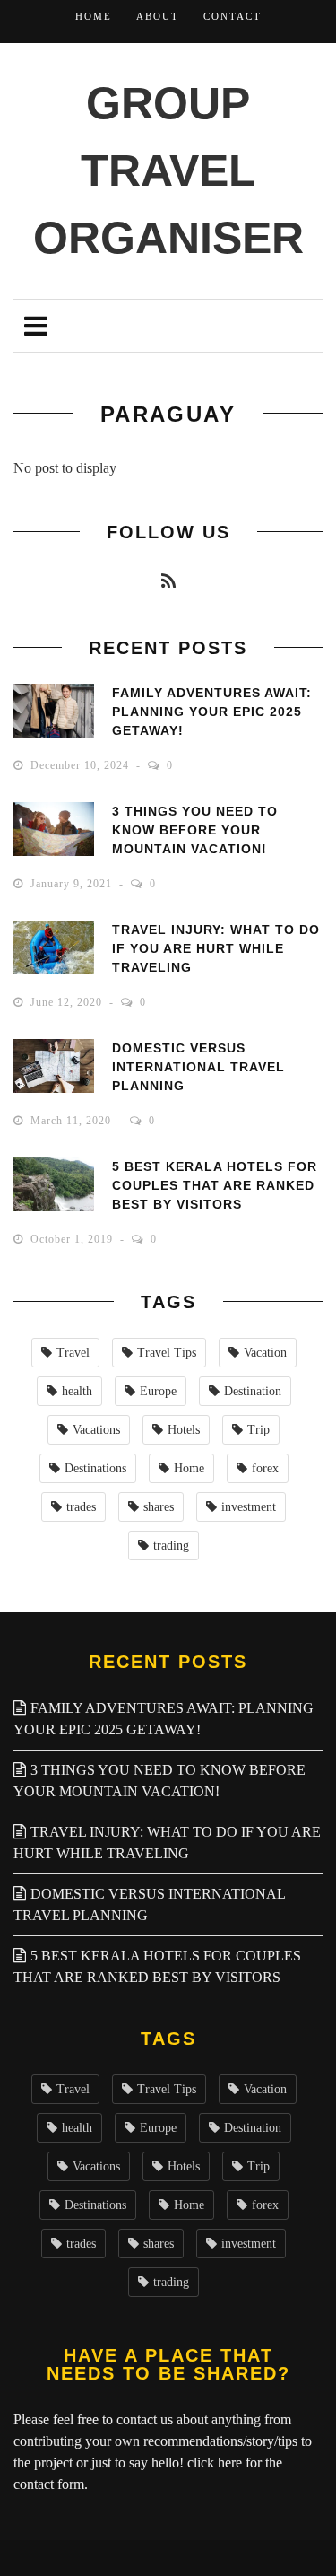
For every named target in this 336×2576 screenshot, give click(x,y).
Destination (253, 1391)
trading (171, 1546)
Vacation (265, 1353)
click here (215, 2462)
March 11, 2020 (73, 1121)
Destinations (95, 1468)
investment (249, 1507)
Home (94, 16)
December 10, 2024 (82, 765)
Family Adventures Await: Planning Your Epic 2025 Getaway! (212, 712)
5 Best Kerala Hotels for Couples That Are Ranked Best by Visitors (215, 1185)
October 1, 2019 (73, 1239)
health (77, 1391)
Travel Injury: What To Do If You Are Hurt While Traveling (216, 948)
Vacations (96, 1430)
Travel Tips (167, 1353)
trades (81, 1507)
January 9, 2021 (73, 884)
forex (265, 1468)
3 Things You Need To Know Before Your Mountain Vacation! (195, 830)
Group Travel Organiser (168, 170)
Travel (73, 1353)
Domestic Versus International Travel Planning (198, 1067)
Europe (158, 1391)
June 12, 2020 (68, 1002)
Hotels (184, 1430)
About (158, 16)
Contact (233, 16)
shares (159, 1507)
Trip (258, 1430)
